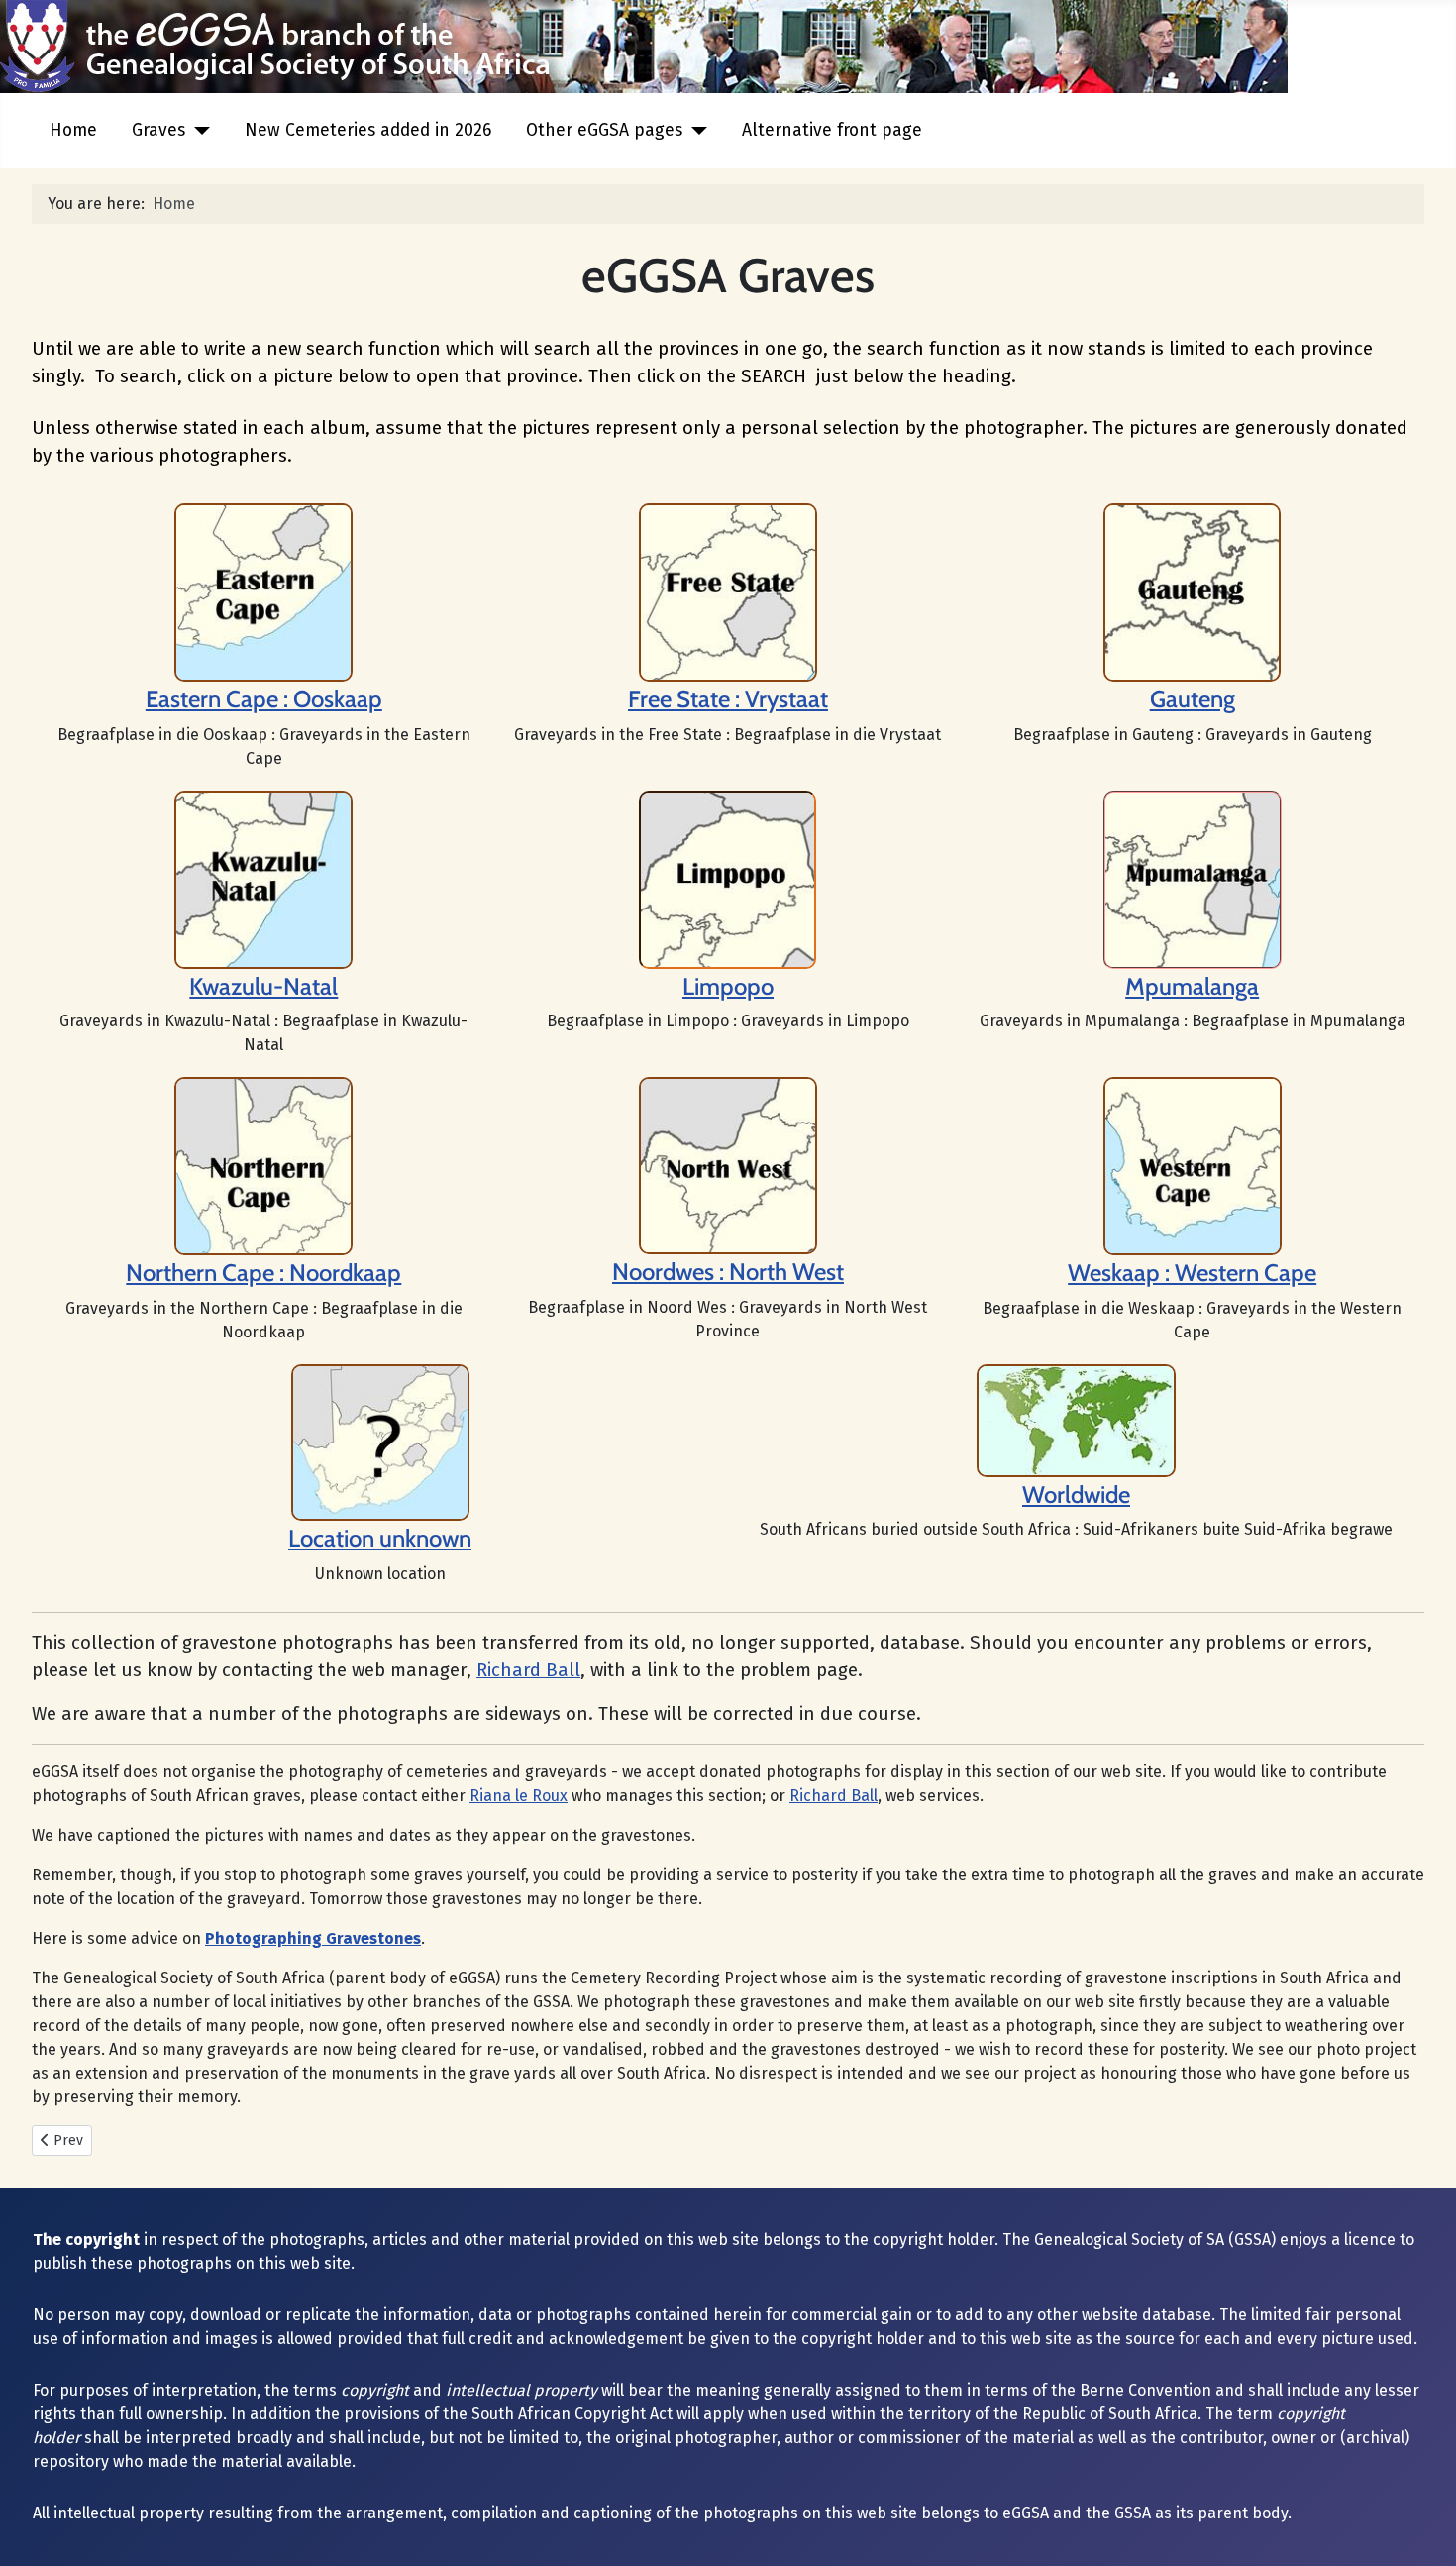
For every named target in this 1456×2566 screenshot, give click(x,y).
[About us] (728, 591)
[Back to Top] (1421, 2529)
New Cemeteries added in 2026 (368, 130)
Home (73, 130)
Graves (158, 130)
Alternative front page (832, 130)
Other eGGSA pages (604, 130)
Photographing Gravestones (313, 1938)
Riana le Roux (519, 1796)
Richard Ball (528, 1670)
